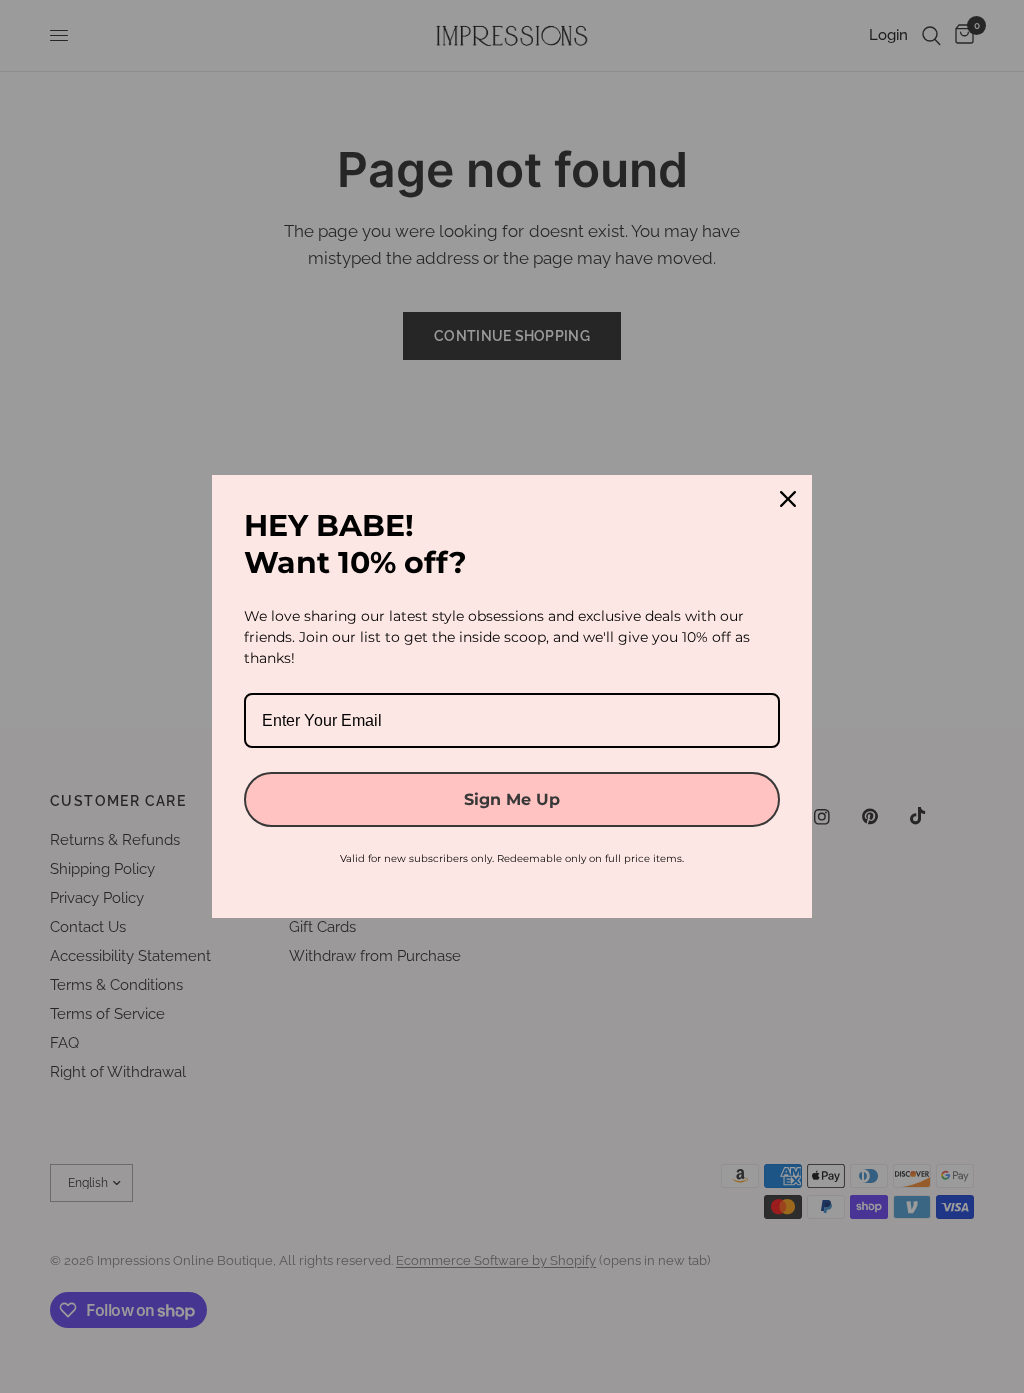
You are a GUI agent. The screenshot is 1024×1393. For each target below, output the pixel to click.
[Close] (788, 499)
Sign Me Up (512, 799)
